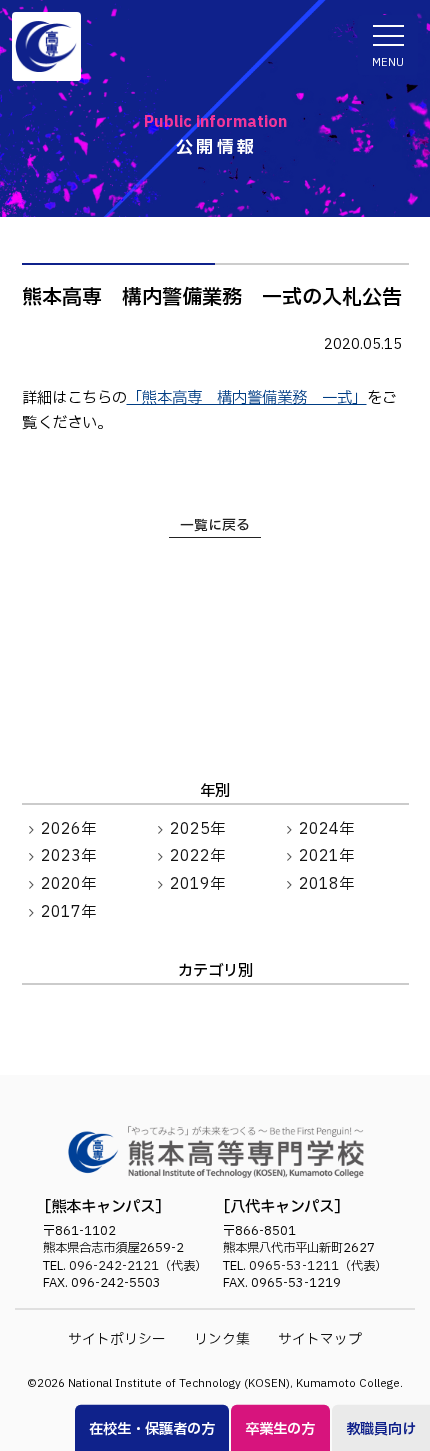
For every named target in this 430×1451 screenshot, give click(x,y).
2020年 (68, 884)
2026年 (68, 829)
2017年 (68, 912)
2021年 (326, 856)
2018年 (326, 884)
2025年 (197, 829)
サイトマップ (320, 1339)
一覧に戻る (215, 525)
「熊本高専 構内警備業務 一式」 (247, 398)
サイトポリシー (117, 1339)
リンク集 (222, 1339)
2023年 (68, 856)
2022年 (197, 856)
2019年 (197, 884)
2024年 (326, 829)
